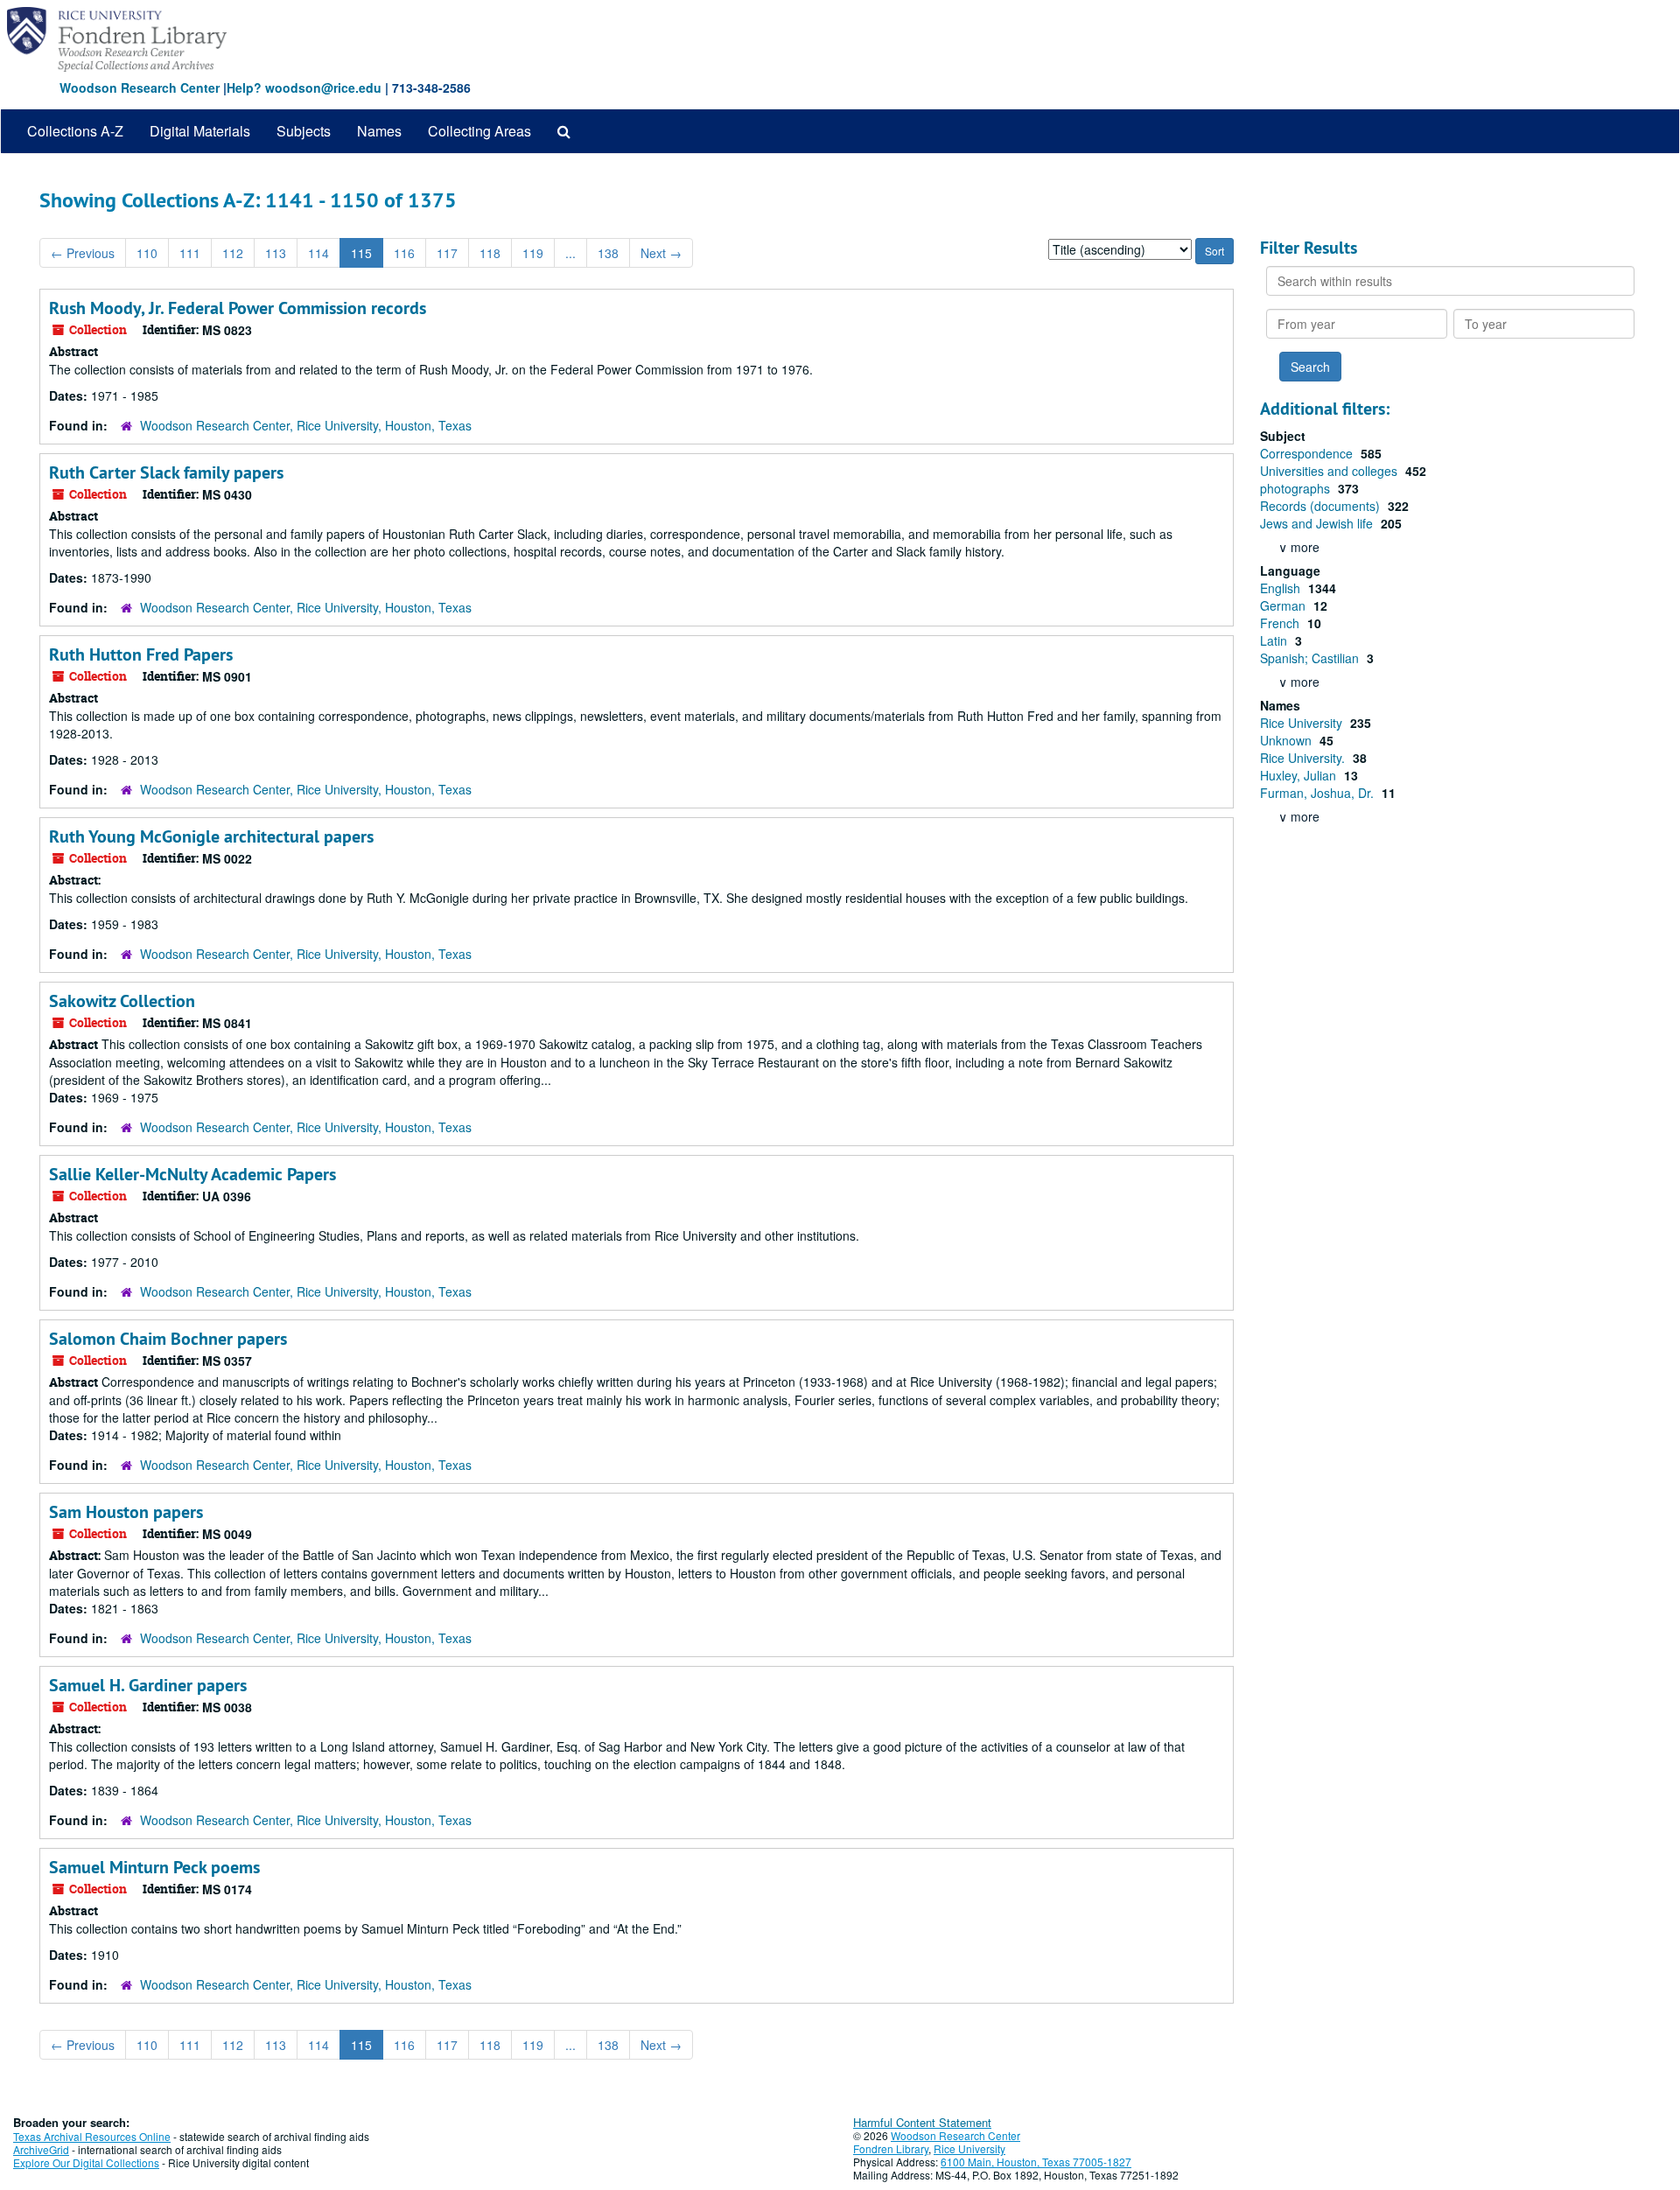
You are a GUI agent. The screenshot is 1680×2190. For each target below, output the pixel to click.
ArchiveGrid (41, 2149)
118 (490, 253)
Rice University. (1304, 758)
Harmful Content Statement (922, 2122)
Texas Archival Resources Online (92, 2136)
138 (608, 253)
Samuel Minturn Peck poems (154, 1867)
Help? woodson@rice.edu (304, 87)
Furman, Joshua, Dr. (1319, 793)
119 (533, 253)
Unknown (1288, 740)
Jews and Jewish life (1318, 523)
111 (190, 253)
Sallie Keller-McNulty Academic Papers (192, 1174)
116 (404, 253)
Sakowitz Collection (122, 1001)
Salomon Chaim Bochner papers (168, 1339)
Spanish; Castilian (1311, 658)
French (1281, 623)
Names (379, 131)
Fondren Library (891, 2148)
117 (447, 253)
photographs (1297, 488)
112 (233, 253)
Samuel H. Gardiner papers (148, 1685)
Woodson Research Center (140, 87)
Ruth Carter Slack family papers (166, 472)
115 (361, 253)
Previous (83, 253)
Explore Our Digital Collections (86, 2162)
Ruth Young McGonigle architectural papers (211, 836)
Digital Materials (200, 131)
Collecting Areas (479, 131)
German (1284, 605)
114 (318, 253)
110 (147, 253)
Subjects (304, 131)
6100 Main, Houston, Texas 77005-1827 (1036, 2162)
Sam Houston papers (126, 1512)
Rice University (1303, 723)
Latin (1275, 640)
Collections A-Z (75, 131)
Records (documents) (1322, 506)
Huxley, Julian (1300, 775)
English (1282, 588)
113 (276, 253)
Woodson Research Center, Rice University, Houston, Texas (306, 425)
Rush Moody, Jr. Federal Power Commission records (238, 308)
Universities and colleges (1330, 471)
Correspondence (1308, 453)
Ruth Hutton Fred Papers (141, 654)
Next (661, 253)
